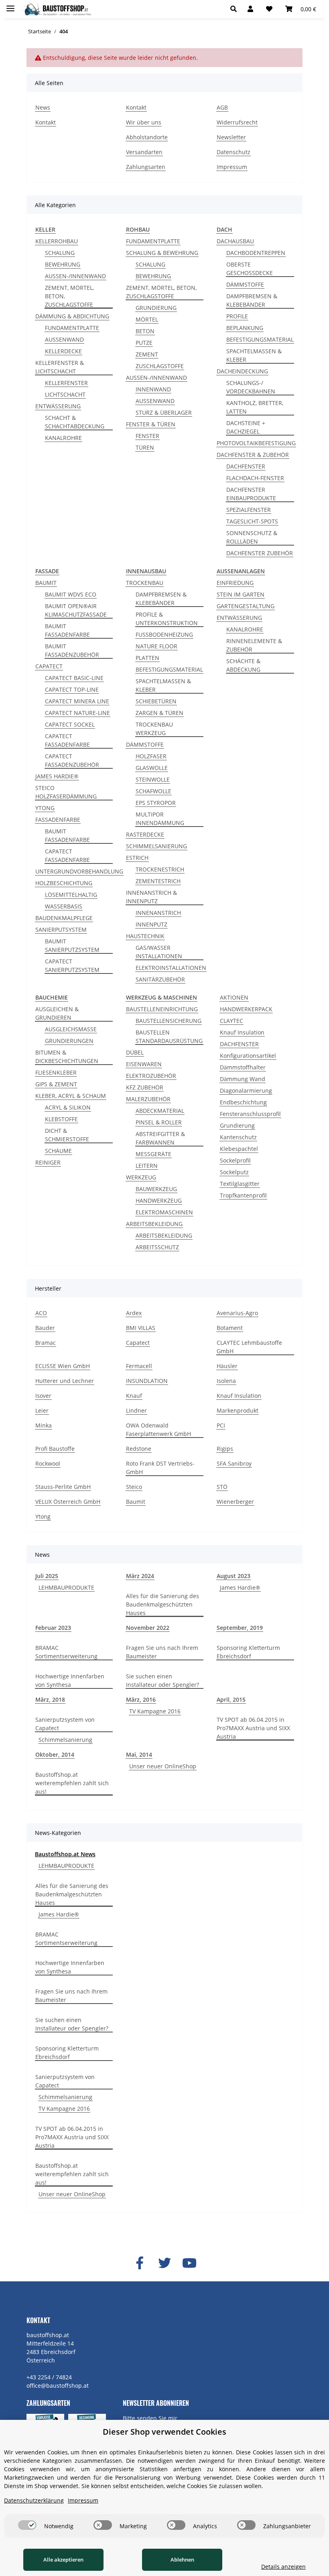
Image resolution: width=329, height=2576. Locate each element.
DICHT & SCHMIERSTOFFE (67, 1135)
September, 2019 (240, 1628)
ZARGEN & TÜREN (159, 713)
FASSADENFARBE (58, 820)
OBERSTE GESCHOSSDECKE (250, 269)
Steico (134, 1487)
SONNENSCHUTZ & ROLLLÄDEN (252, 537)
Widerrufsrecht (237, 122)
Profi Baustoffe (55, 1449)
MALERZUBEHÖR (148, 1099)
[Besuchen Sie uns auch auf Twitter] (164, 2263)
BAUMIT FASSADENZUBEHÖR (72, 650)
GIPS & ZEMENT (56, 1084)
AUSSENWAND (64, 339)
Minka (44, 1425)
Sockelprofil (235, 1160)
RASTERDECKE (145, 834)
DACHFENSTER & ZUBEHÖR (253, 455)
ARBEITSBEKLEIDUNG (154, 1224)
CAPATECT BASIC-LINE (74, 678)
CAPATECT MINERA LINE (77, 701)
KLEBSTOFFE (61, 1119)
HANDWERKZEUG (159, 1200)
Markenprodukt (238, 1410)
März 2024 (140, 1576)
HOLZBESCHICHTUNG (64, 883)
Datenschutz (234, 152)
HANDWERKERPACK (246, 1009)
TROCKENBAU (145, 583)
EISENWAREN (144, 1064)
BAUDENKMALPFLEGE (64, 918)
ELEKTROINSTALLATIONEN (171, 968)
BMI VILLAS (141, 1328)
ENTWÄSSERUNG (58, 406)
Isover (43, 1396)
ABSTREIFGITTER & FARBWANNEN (160, 1138)
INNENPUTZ (151, 924)
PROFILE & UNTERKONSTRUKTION (167, 619)
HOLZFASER (151, 756)
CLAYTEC (232, 1021)
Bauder (45, 1328)
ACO (41, 1313)
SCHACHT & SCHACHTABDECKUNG (75, 422)
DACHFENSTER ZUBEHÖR (260, 553)
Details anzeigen (283, 2567)
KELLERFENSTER (66, 383)
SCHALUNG (60, 253)
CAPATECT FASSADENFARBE (67, 740)
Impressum (232, 167)
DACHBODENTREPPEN (256, 253)
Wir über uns (144, 122)
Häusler (227, 1366)
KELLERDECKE (63, 351)
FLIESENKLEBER (56, 1072)
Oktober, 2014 (55, 1754)
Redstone (139, 1449)
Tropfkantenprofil (243, 1195)
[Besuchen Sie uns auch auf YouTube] (189, 2263)
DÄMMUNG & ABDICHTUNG (72, 316)
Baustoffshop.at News (65, 1854)
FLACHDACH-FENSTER (255, 478)
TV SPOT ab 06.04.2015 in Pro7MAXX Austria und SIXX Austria (253, 1728)
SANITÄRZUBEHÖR (160, 979)
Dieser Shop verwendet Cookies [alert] (164, 2432)
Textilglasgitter (240, 1184)
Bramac (46, 1343)
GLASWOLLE (152, 768)
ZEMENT (147, 354)
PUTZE (144, 343)
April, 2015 (231, 1699)
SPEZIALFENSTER (249, 510)
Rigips (225, 1449)
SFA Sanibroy (234, 1463)
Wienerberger (235, 1502)
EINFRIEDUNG (235, 583)
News (43, 107)
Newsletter (231, 137)
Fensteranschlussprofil (250, 1114)
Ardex (134, 1313)
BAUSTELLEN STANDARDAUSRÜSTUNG (169, 1037)
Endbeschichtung (243, 1102)
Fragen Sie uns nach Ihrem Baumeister (162, 1652)
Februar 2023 (53, 1628)
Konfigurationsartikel (248, 1056)
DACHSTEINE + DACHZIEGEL (246, 427)
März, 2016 (141, 1699)
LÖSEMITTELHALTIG (71, 895)
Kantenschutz (238, 1137)
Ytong (43, 1516)
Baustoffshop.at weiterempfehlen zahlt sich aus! (72, 1783)
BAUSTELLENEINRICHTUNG (162, 1009)
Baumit (136, 1502)
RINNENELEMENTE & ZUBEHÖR (254, 645)
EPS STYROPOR (156, 803)
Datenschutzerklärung (34, 2500)
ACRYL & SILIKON (68, 1107)
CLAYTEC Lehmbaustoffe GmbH (249, 1347)
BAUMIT (46, 583)
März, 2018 (50, 1699)
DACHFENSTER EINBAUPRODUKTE (251, 494)
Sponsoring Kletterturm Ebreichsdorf (248, 1652)
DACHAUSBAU (235, 241)
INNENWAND (153, 389)
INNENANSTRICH (158, 913)
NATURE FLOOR (156, 646)
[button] (236, 9)
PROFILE (237, 316)
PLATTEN (147, 658)
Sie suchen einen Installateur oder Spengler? (162, 1680)
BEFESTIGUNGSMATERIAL (260, 339)
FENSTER (147, 436)
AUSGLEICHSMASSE (71, 1029)
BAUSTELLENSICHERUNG (169, 1021)
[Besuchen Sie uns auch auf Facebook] (140, 2263)
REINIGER (48, 1162)
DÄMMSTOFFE (245, 284)
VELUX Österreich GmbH (68, 1502)
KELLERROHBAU (57, 241)
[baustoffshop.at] (56, 9)
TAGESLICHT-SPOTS (252, 521)
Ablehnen (182, 2560)
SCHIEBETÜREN (156, 701)
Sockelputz (234, 1172)
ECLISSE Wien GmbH (63, 1366)
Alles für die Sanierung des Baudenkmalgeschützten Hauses (162, 1604)
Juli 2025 (47, 1576)
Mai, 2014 (139, 1754)
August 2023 (234, 1576)
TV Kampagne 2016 (155, 1711)
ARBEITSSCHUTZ (157, 1247)
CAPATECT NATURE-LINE (77, 713)
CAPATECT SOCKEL (70, 724)
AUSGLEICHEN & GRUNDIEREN (57, 1013)
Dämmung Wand (243, 1079)
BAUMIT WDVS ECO (71, 594)
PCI (221, 1425)
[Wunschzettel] (269, 9)
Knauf (134, 1396)
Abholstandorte (147, 137)
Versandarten (144, 152)
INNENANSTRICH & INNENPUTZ (151, 897)
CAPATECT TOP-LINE (72, 689)
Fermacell (139, 1366)
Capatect (138, 1343)
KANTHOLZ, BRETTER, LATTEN (255, 407)
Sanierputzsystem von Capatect (65, 1724)
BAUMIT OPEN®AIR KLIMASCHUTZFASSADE (76, 610)
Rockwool (48, 1463)
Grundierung (237, 1125)
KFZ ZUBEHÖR (145, 1087)
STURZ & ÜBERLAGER (164, 412)
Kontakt (46, 122)
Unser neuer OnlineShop (163, 1766)
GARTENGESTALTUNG (246, 606)
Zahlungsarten (146, 167)
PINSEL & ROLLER (159, 1122)
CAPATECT (49, 666)
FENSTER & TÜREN (151, 424)
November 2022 (148, 1628)
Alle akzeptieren (63, 2560)
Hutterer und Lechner (65, 1381)
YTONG (45, 808)
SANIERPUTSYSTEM (61, 930)
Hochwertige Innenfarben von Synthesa (70, 1680)
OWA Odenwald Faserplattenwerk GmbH (158, 1430)
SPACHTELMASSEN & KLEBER (254, 355)
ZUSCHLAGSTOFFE (160, 366)
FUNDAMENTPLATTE (72, 328)
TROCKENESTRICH (160, 869)
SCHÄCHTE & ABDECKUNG (243, 665)
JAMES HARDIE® (57, 776)
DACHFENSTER (246, 466)
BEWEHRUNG (63, 264)
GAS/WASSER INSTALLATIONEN (159, 952)
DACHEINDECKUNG (242, 371)
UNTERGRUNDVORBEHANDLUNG (79, 871)
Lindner (136, 1410)
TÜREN (145, 447)
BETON (145, 331)
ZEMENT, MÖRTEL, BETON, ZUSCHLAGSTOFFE (69, 296)
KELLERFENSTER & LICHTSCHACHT (60, 367)
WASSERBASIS (64, 906)
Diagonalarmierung (246, 1090)
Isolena (226, 1381)
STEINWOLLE (153, 779)
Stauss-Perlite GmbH (63, 1487)
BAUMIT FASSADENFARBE (67, 630)
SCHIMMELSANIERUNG (156, 846)
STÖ (222, 1487)
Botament (230, 1328)
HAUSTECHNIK (145, 936)
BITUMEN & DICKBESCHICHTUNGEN (67, 1057)
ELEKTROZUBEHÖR (151, 1076)
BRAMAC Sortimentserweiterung (66, 1652)
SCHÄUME (58, 1151)
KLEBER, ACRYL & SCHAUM (71, 1096)
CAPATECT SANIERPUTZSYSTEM (72, 965)
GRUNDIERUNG (156, 308)
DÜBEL (135, 1052)
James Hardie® (240, 1587)
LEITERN (147, 1166)
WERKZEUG (141, 1177)
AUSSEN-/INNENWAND (75, 276)
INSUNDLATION (147, 1381)
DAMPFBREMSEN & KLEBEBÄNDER (252, 300)
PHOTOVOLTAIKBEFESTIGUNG (256, 443)
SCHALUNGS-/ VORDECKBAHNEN (251, 387)
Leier (42, 1410)
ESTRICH (137, 858)
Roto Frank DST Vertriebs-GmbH (160, 1468)
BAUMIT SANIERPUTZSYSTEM (72, 945)
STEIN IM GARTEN (241, 594)
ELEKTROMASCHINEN (164, 1212)
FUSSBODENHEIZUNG (164, 634)
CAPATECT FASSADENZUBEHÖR (72, 760)
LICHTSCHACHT (65, 394)
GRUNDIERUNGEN (69, 1041)
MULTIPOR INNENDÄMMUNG (160, 819)
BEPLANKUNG (245, 328)
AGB (222, 107)
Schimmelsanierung (65, 1740)
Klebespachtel (239, 1149)
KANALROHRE (63, 438)
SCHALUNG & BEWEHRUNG (162, 253)
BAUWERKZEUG (156, 1189)
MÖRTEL (147, 319)
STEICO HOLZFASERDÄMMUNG (66, 792)
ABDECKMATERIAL (160, 1111)
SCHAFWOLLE (153, 791)
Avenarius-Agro (237, 1313)
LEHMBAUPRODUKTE (66, 1587)
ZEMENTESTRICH (158, 881)
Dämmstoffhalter (243, 1067)
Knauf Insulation (242, 1032)
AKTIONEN (234, 997)
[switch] (27, 2525)
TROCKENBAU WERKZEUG (154, 729)
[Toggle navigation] (10, 5)
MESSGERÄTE (153, 1154)
